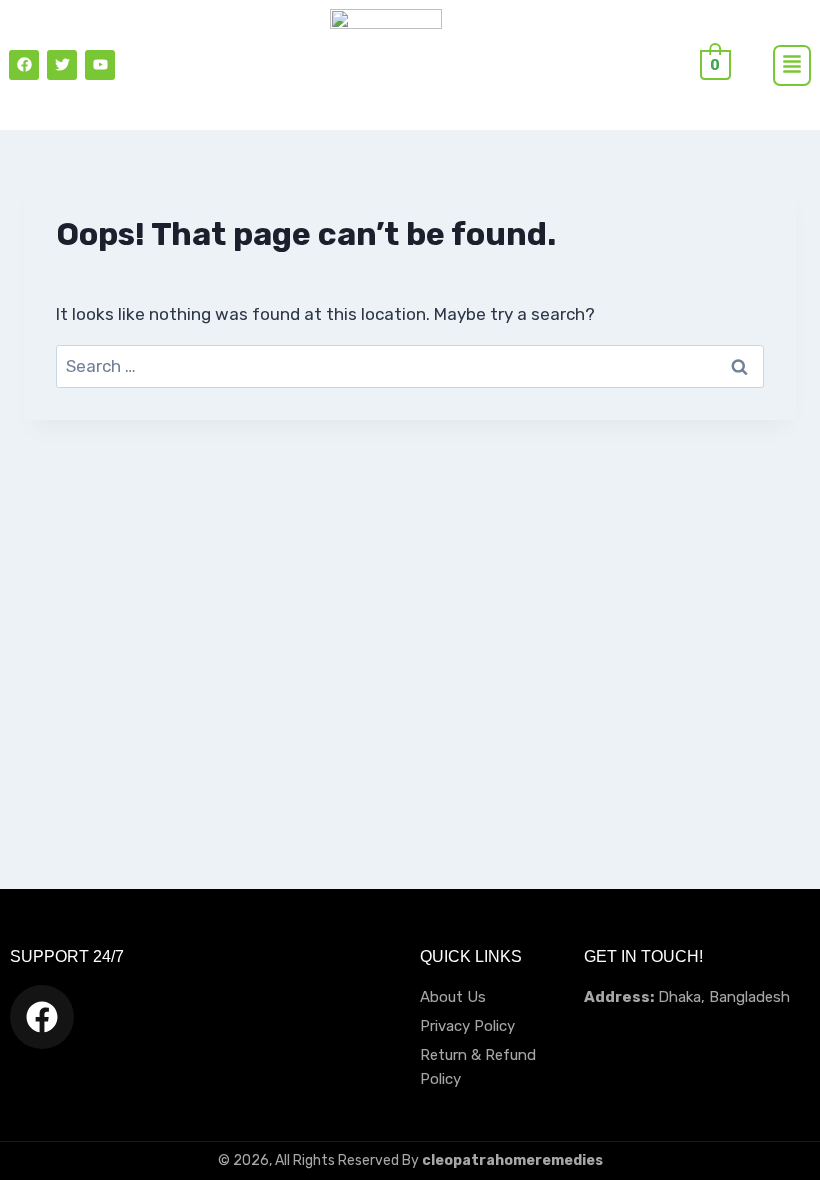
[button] (792, 65)
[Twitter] (62, 65)
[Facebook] (24, 65)
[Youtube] (100, 65)
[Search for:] (410, 366)
